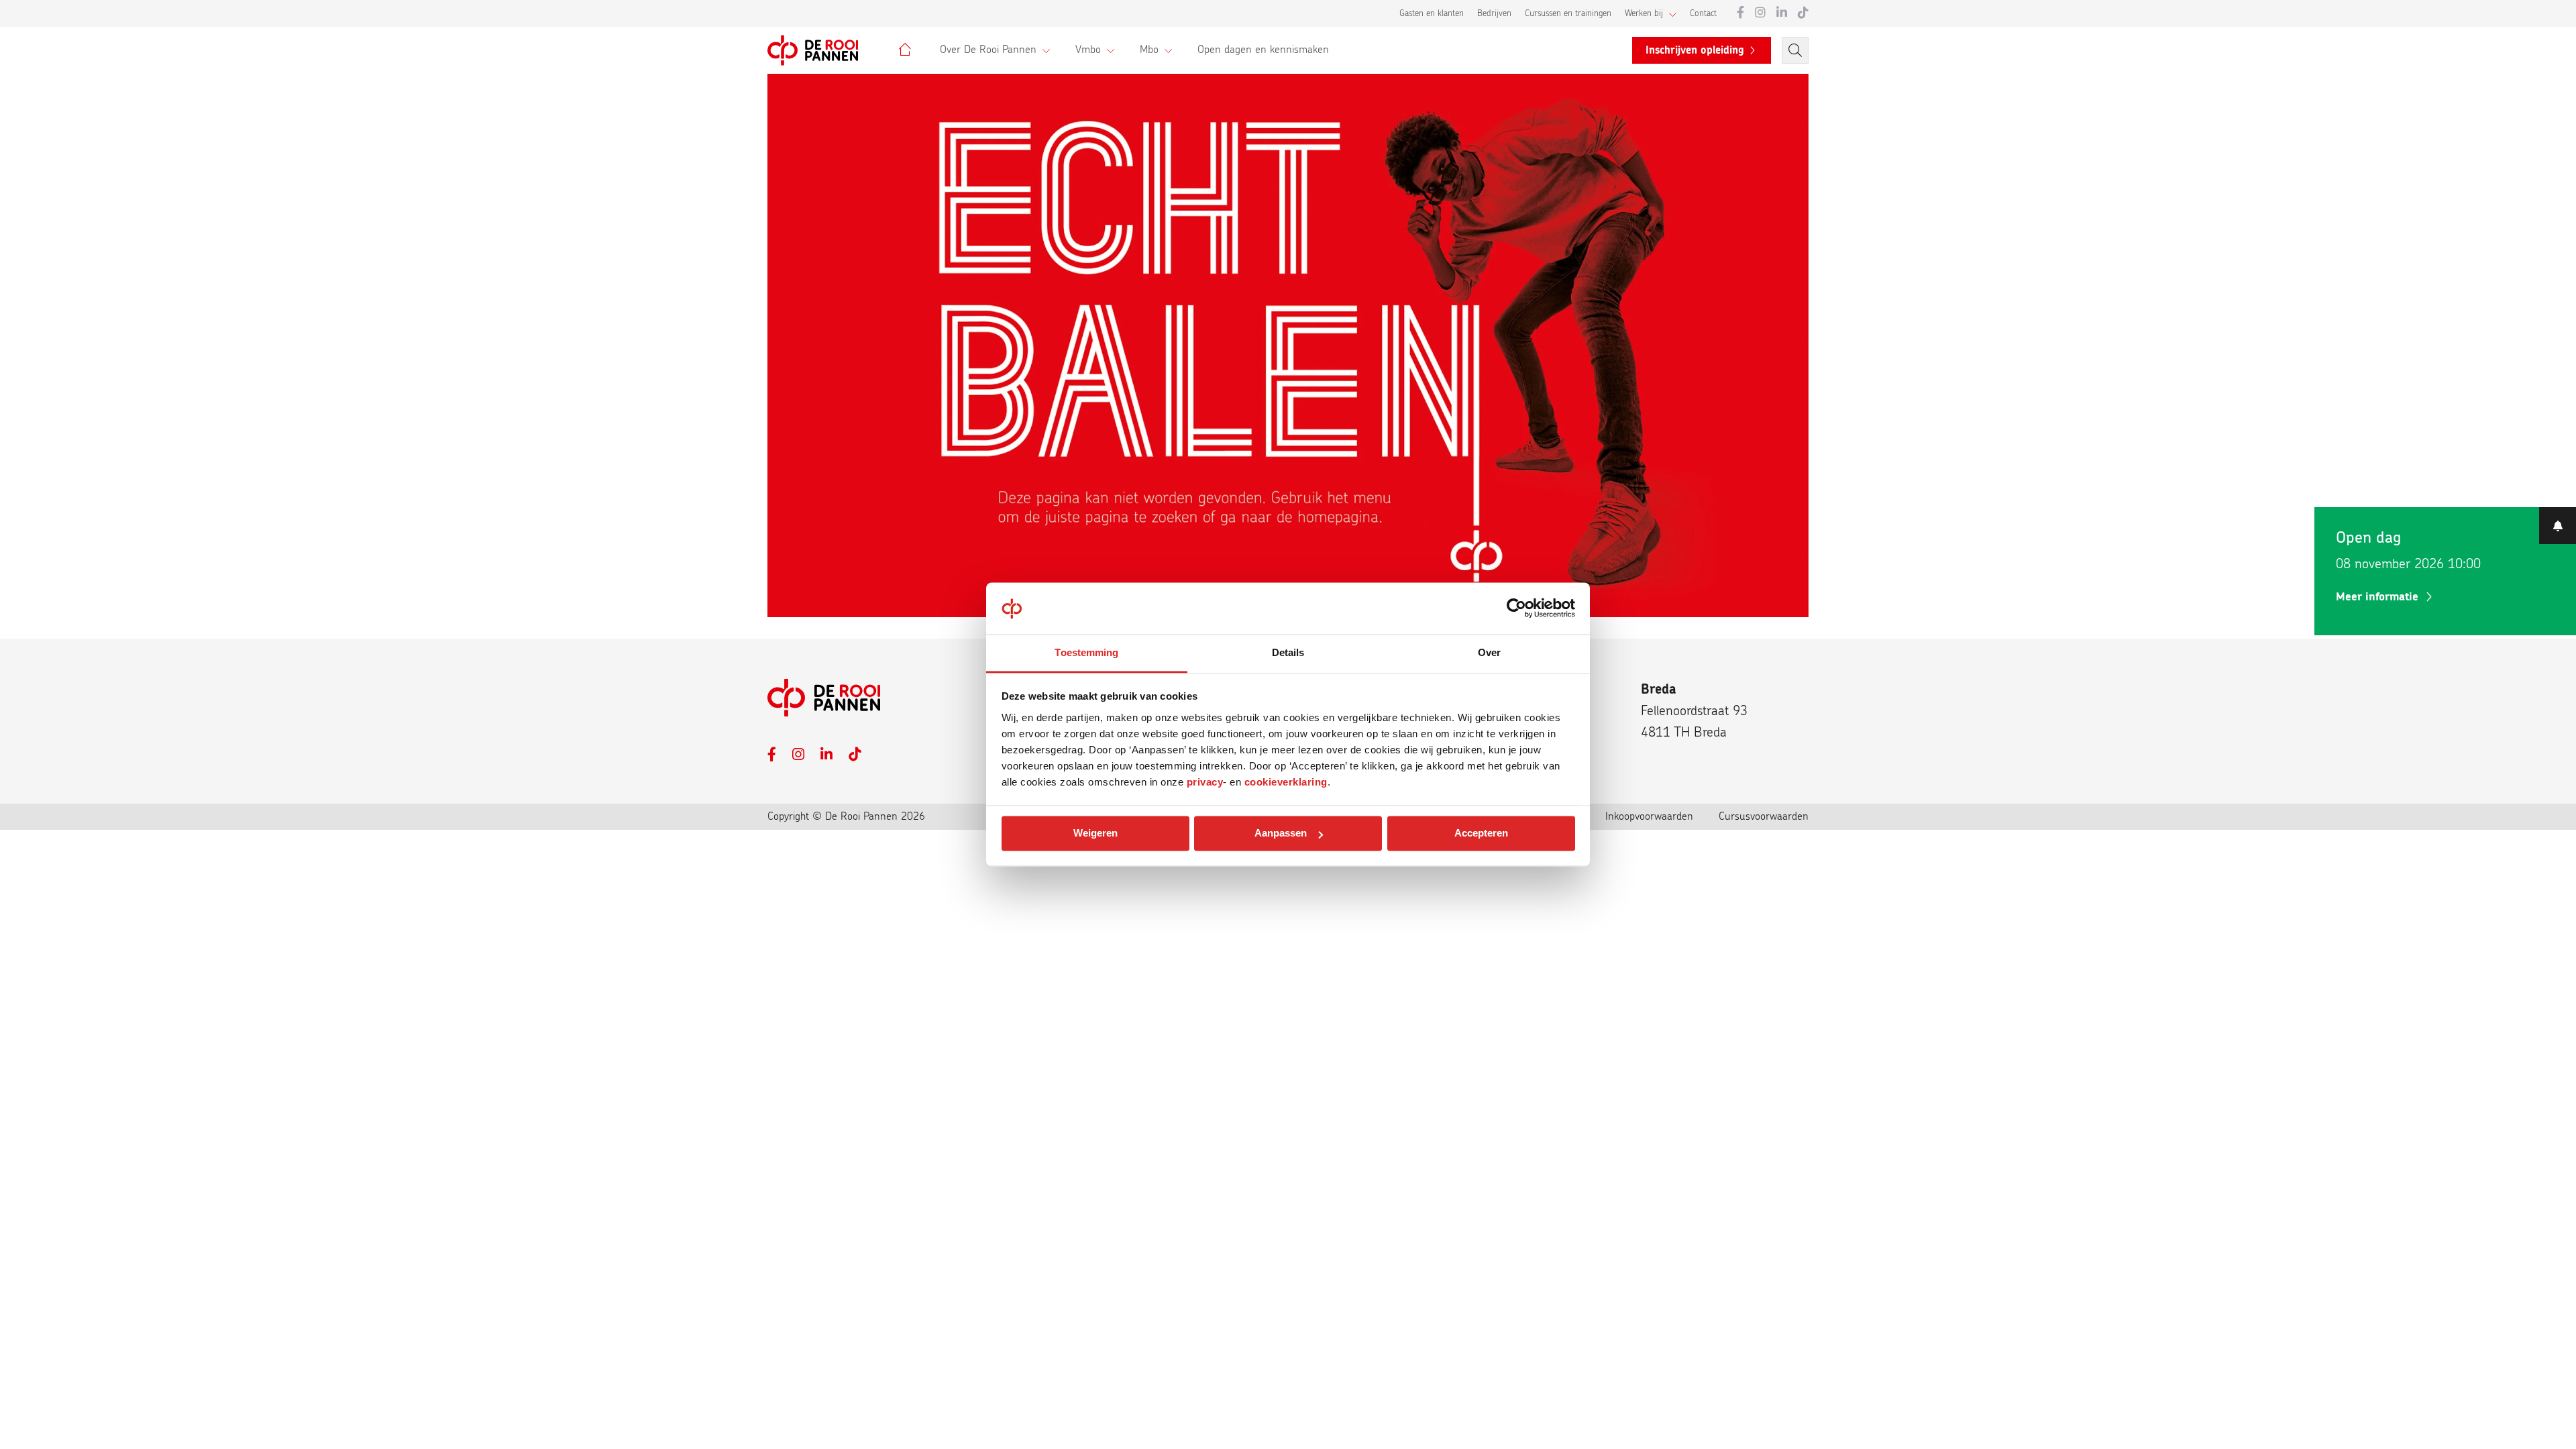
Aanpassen (1281, 834)
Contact (1703, 14)
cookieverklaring (1286, 782)
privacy (1205, 782)
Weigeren (1095, 834)
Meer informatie (2377, 597)
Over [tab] (1489, 652)
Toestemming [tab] (1086, 652)
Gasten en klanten (1432, 14)
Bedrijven (1494, 14)
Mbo (1149, 50)
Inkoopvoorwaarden (1649, 816)
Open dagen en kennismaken (1263, 50)
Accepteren (1481, 834)
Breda (1659, 690)
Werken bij (1644, 14)
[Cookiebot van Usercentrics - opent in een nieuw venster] (1516, 608)
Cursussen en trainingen (1568, 14)
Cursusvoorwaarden (1764, 816)
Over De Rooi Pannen (988, 50)
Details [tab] (1288, 652)
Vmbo (1088, 50)
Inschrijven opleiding (1695, 50)
